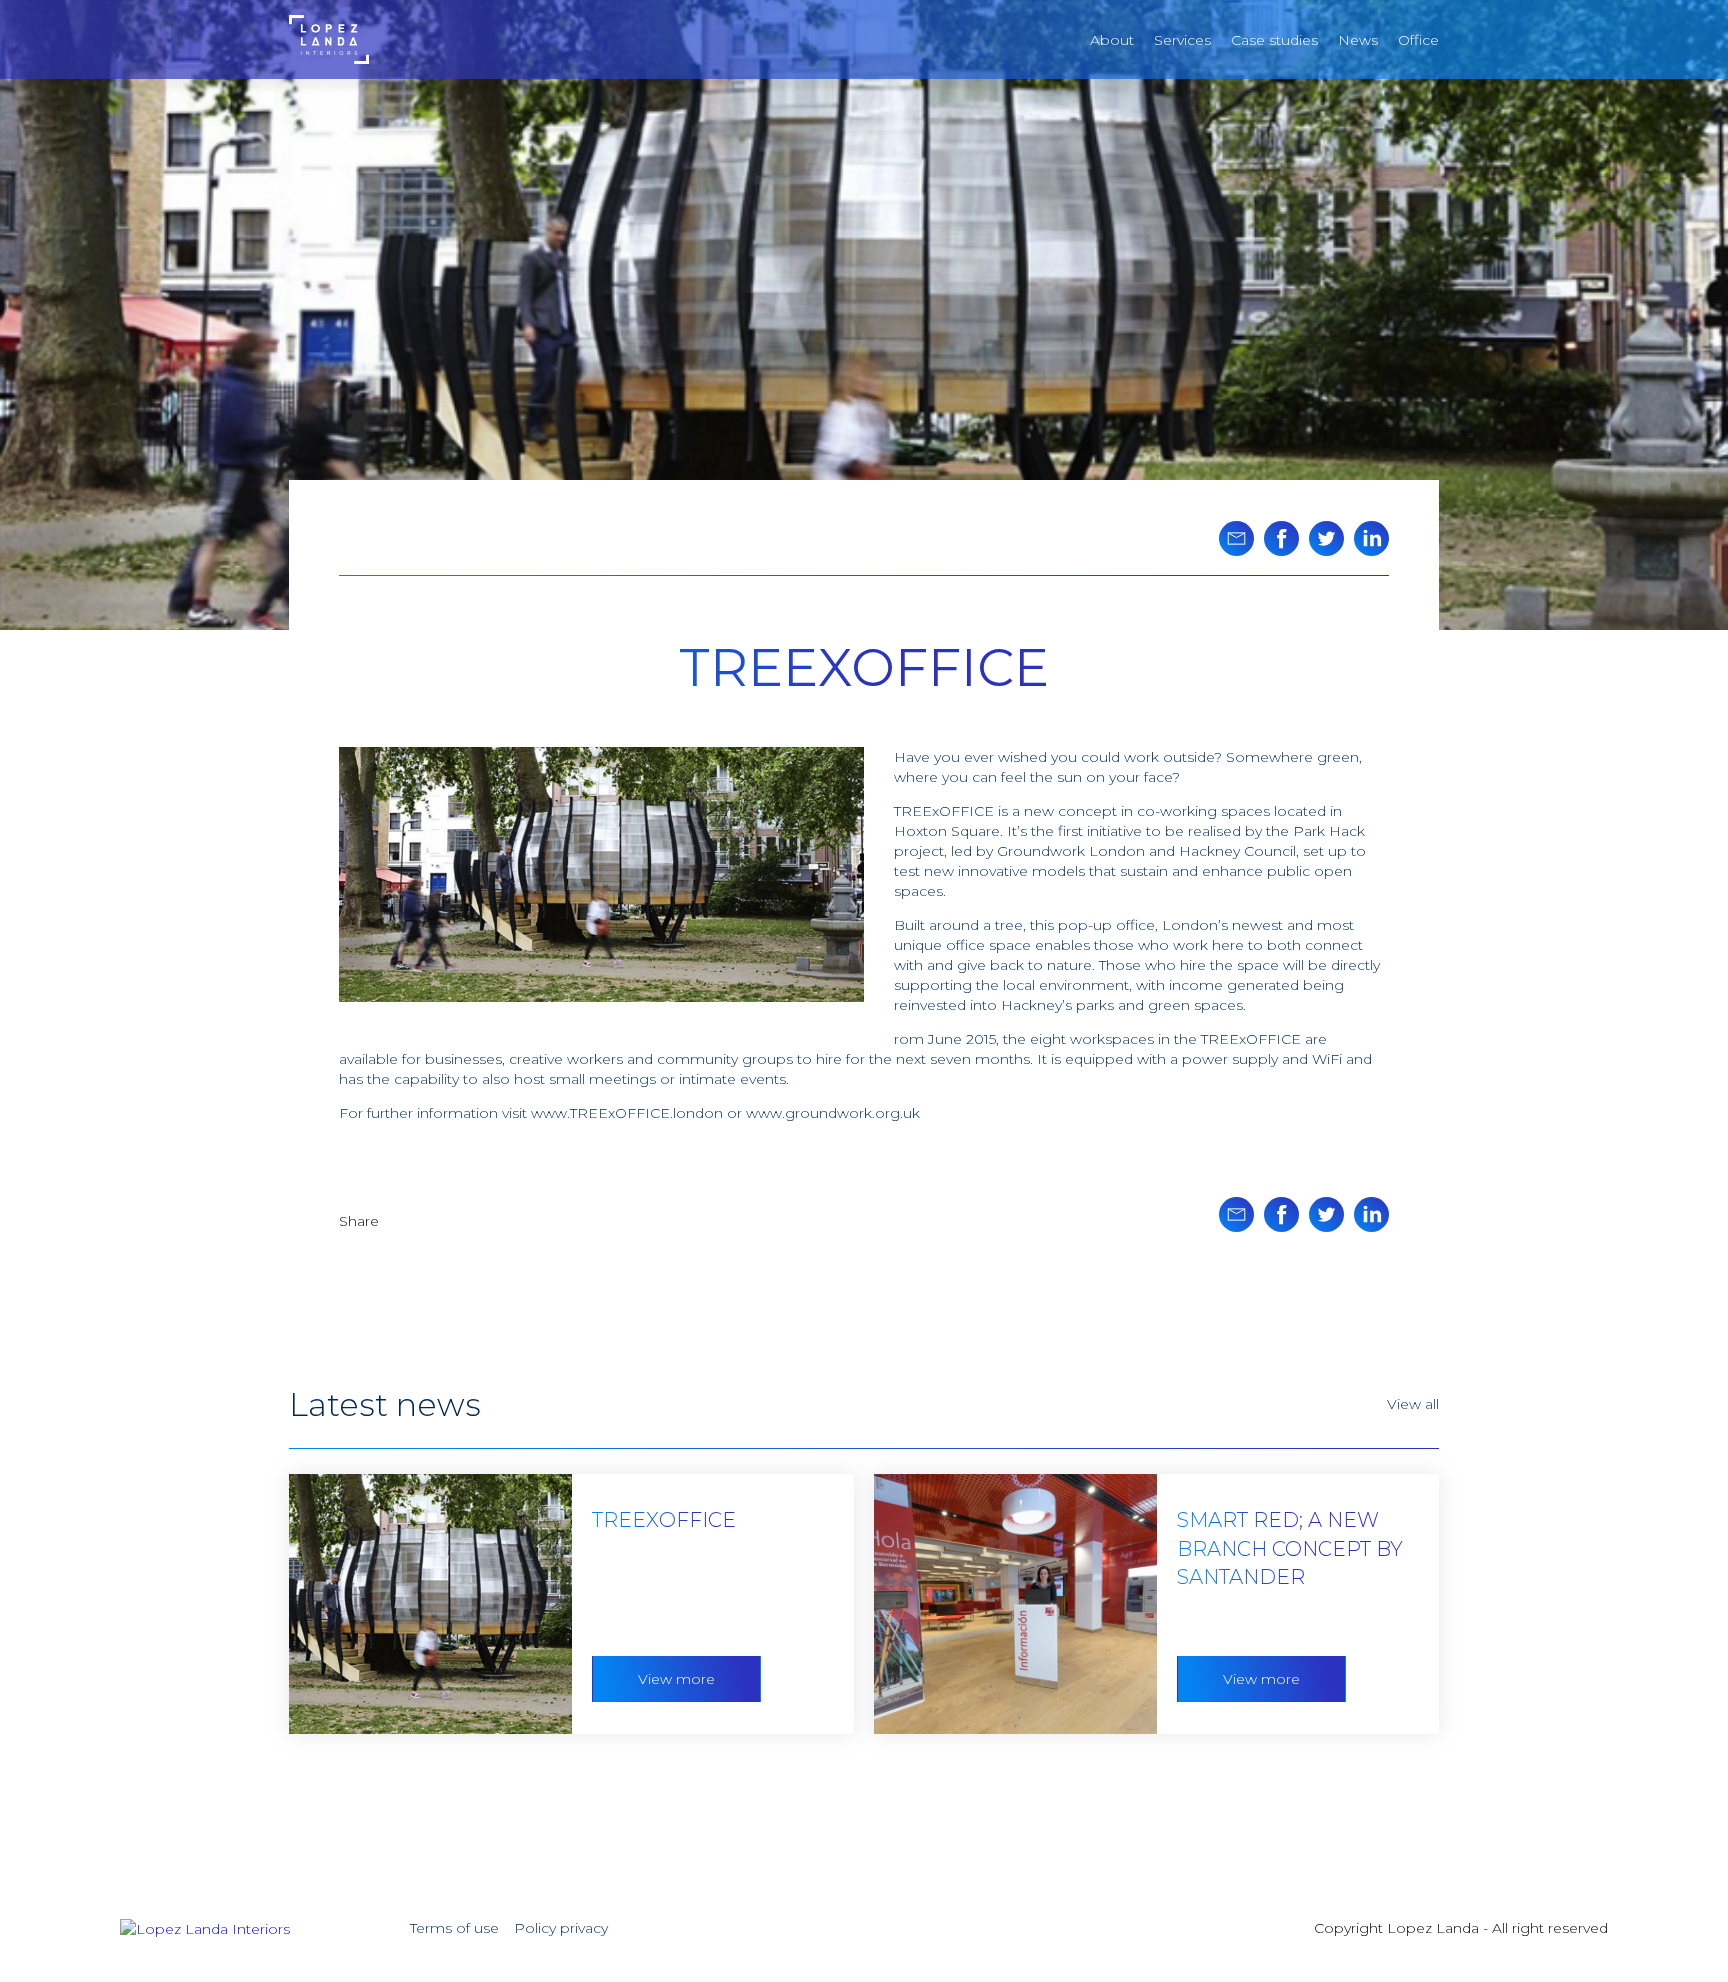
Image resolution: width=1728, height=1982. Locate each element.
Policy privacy (561, 1928)
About (1112, 40)
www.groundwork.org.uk (833, 1113)
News (1358, 40)
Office (1418, 40)
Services (1182, 40)
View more (676, 1679)
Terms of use (454, 1928)
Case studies (1274, 40)
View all (1413, 1404)
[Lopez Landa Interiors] (329, 38)
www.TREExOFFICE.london (627, 1113)
